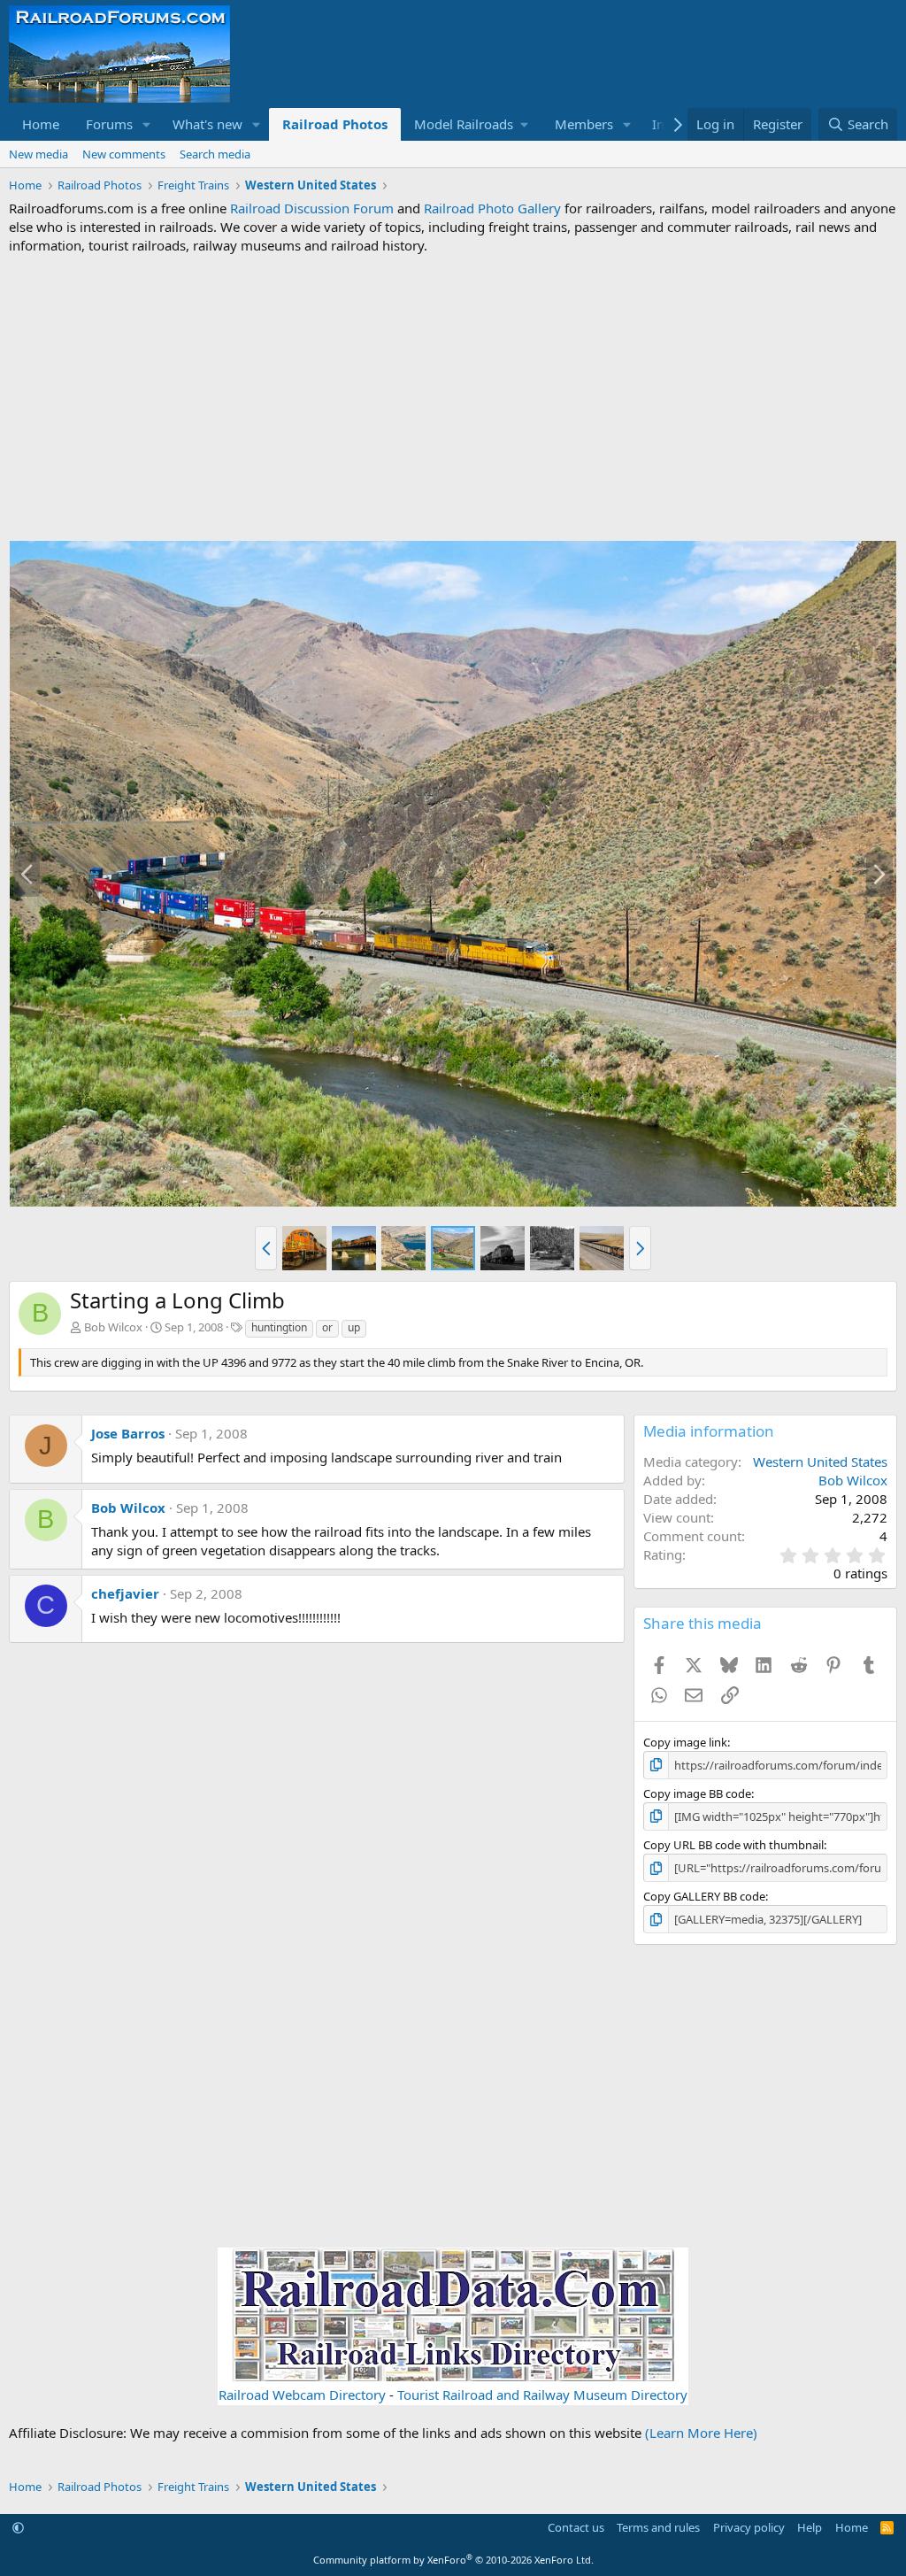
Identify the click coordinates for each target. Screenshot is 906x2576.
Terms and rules (658, 2527)
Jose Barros (128, 1433)
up (354, 1327)
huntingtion (279, 1327)
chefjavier (125, 1593)
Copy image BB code (697, 1793)
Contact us (576, 2527)
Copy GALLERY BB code (704, 1896)
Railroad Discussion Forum (312, 208)
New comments (124, 154)
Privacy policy (749, 2527)
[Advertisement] (453, 397)
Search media (215, 154)
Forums (109, 124)
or (327, 1327)
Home (41, 124)
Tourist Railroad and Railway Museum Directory (542, 2395)
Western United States (820, 1462)
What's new (207, 124)
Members (584, 124)
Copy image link (685, 1742)
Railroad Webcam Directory (302, 2395)
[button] (147, 124)
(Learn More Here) (701, 2433)
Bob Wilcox (113, 1327)
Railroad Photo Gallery (492, 208)
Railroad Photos (335, 124)
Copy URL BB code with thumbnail (733, 1845)
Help (810, 2527)
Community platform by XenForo (453, 2560)
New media (38, 154)
